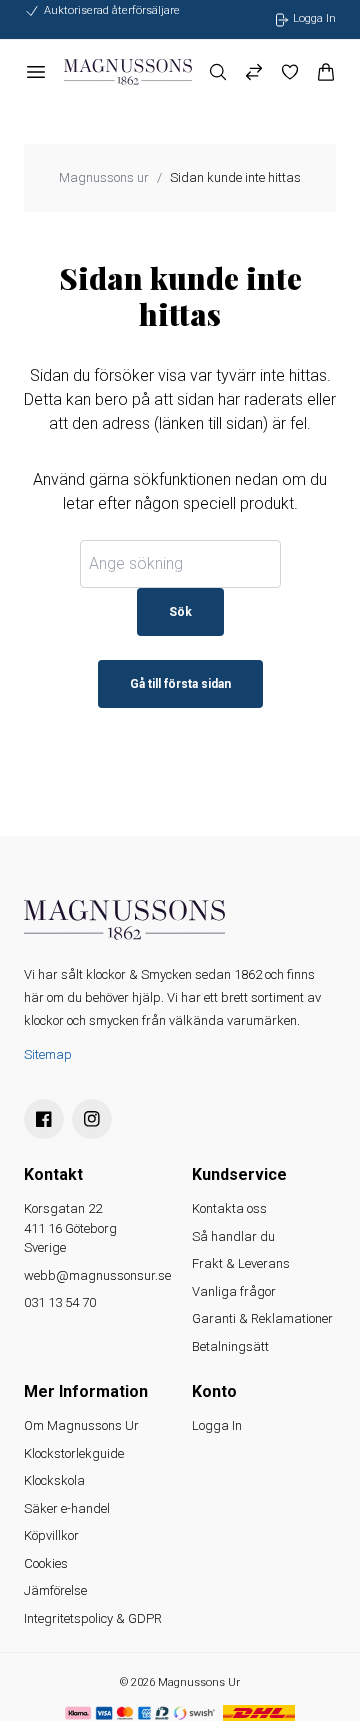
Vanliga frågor (234, 1291)
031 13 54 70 (60, 1302)
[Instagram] (92, 1119)
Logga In (217, 1425)
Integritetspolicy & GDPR (93, 1618)
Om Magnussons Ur (81, 1425)
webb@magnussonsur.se (97, 1275)
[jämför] (254, 72)
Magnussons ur (104, 177)
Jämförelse (55, 1590)
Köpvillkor (51, 1535)
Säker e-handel (67, 1508)
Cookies (46, 1563)
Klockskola (54, 1480)
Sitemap (48, 1054)
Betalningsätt (230, 1346)
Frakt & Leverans (241, 1263)
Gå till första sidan (180, 684)
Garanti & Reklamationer (262, 1318)
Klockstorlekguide (74, 1453)
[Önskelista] (290, 72)
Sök (180, 612)
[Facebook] (44, 1119)
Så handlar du (233, 1236)
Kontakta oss (229, 1208)
